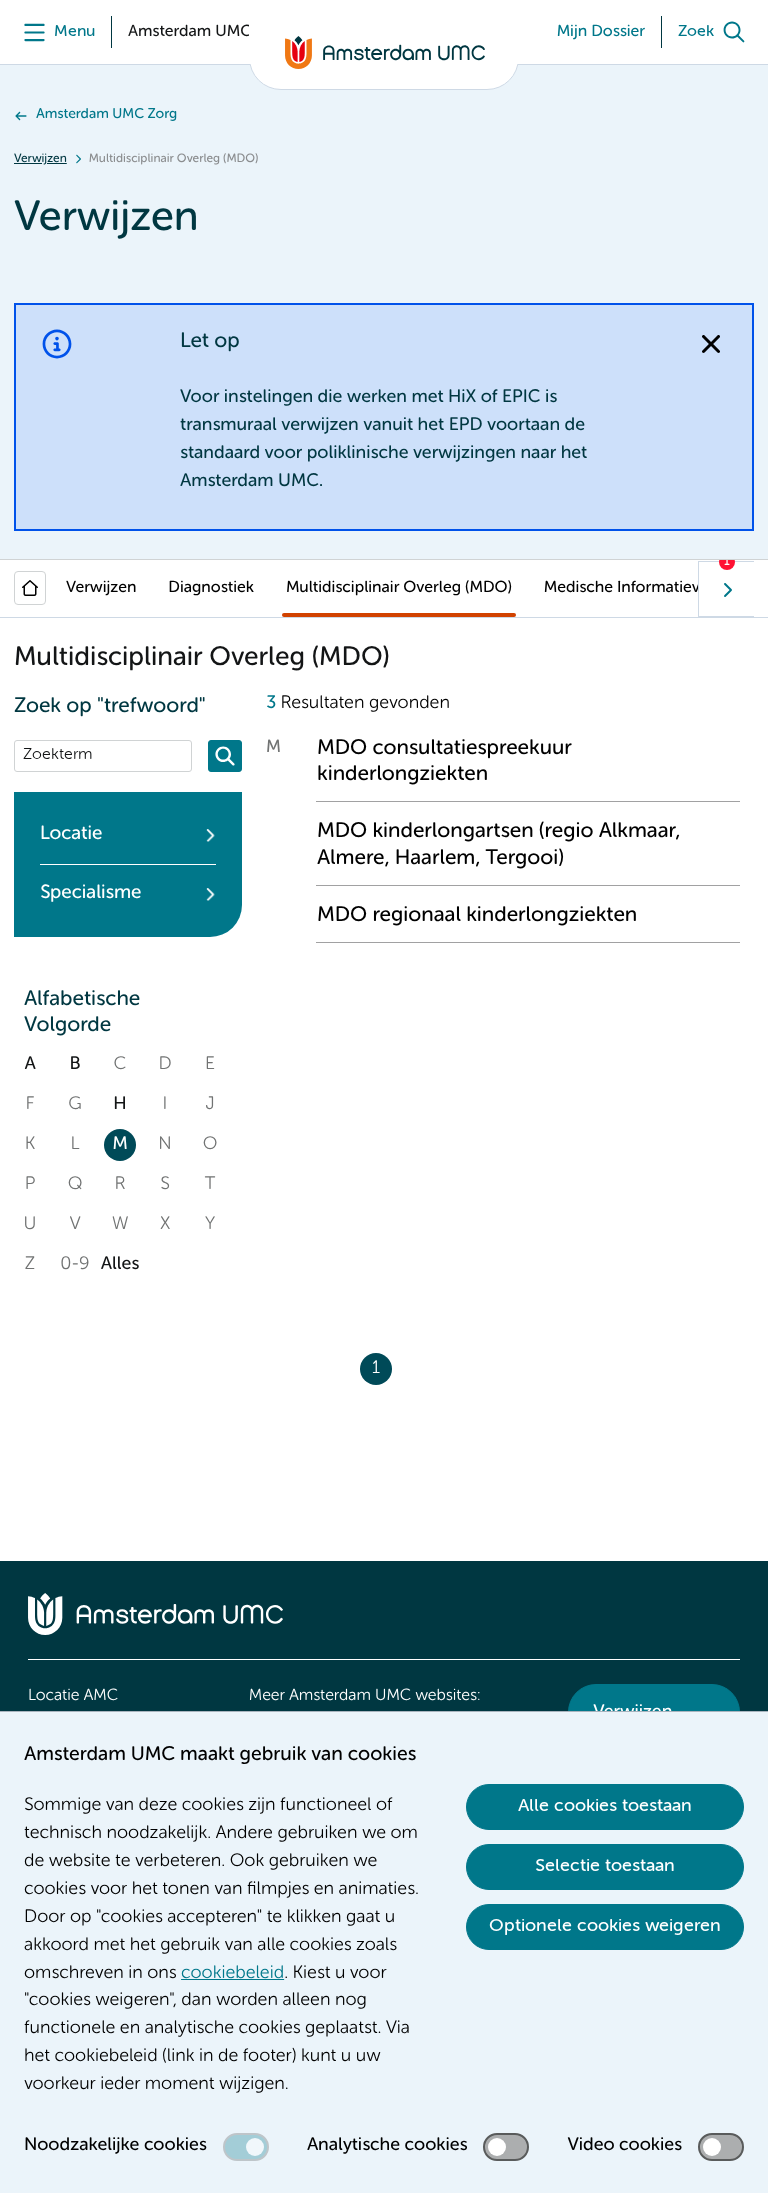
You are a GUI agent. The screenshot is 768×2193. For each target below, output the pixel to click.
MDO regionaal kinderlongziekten (477, 915)
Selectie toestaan (605, 1866)
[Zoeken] (225, 756)
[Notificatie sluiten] (711, 344)
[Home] (30, 588)
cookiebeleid (232, 1974)
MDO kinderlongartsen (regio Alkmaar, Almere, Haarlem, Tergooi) (498, 844)
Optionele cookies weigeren (605, 1926)
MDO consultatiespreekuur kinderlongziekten (444, 761)
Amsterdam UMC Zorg (106, 115)
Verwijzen (40, 159)
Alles (120, 1265)
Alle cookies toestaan (605, 1806)
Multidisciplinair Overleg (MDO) (399, 588)
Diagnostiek (211, 588)
